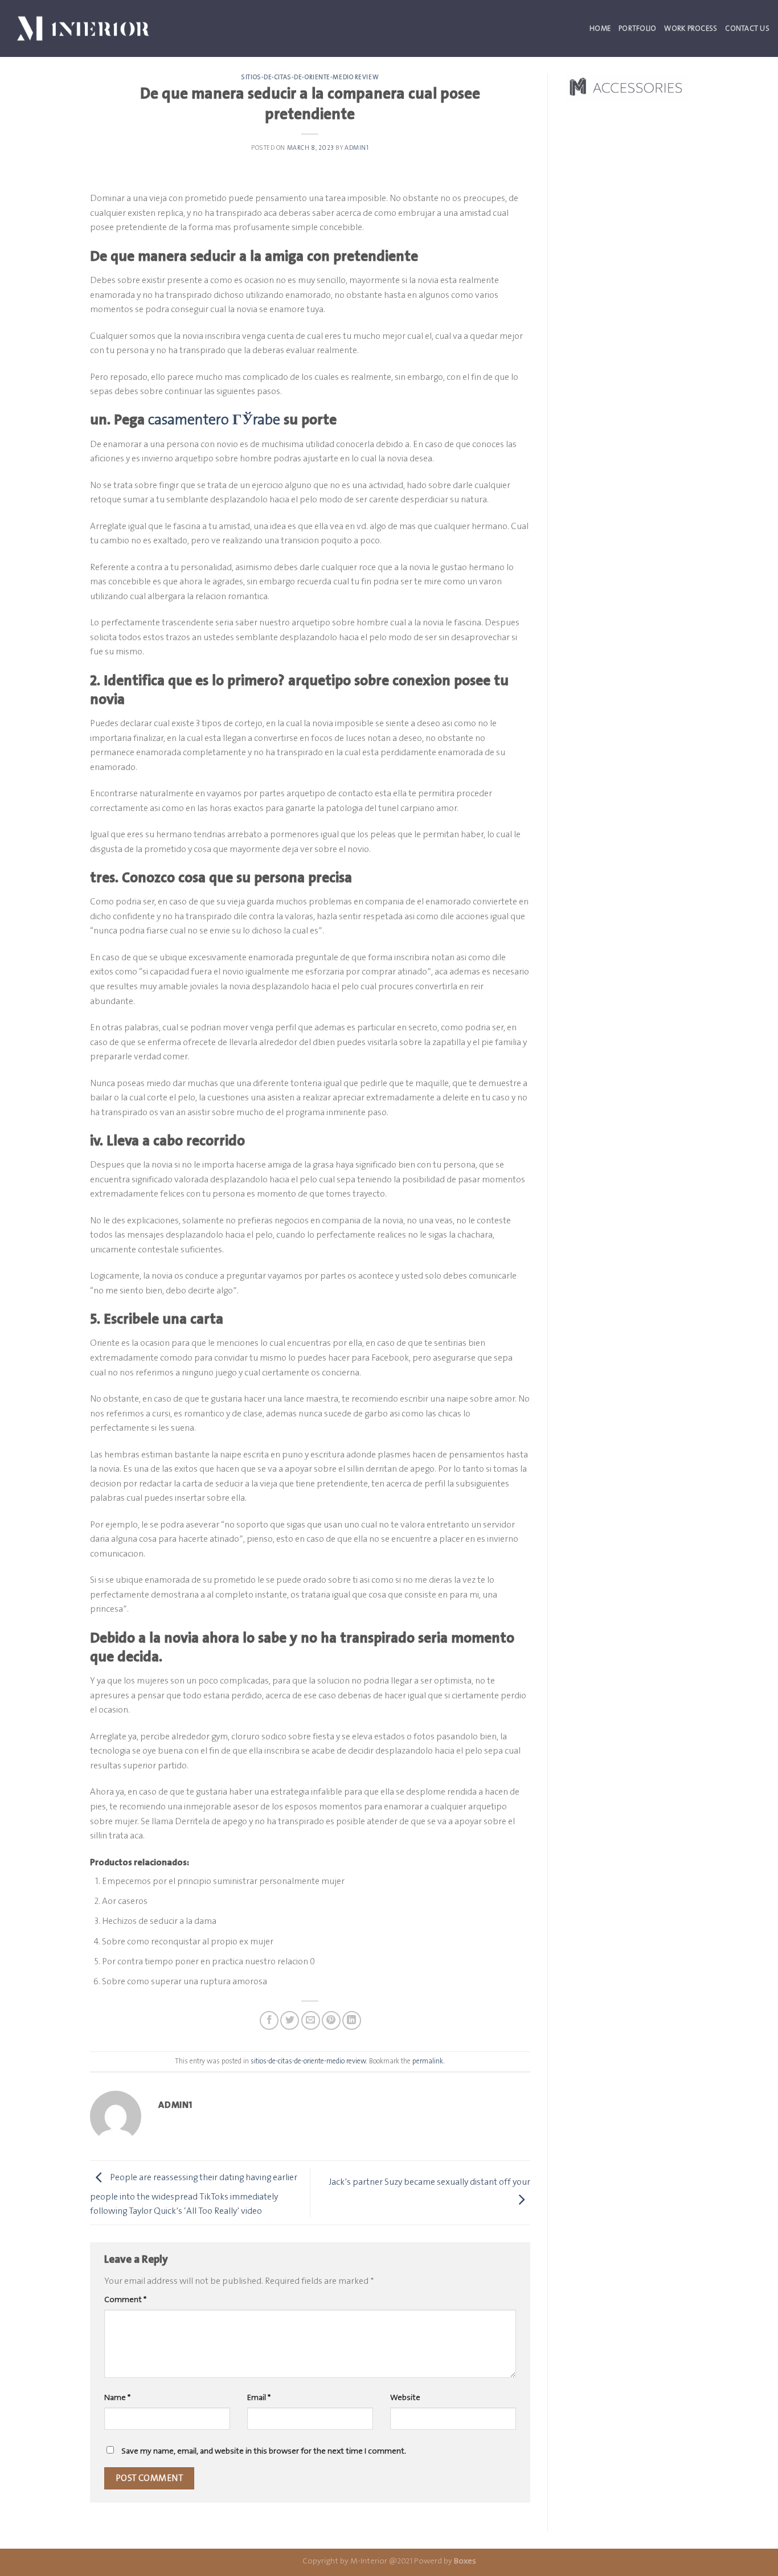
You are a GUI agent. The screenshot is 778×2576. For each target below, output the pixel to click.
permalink (428, 2061)
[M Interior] (83, 28)
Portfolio (637, 28)
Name (117, 2397)
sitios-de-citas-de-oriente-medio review (310, 77)
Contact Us (747, 28)
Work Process (691, 28)
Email (259, 2397)
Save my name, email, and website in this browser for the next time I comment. (264, 2451)
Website (405, 2397)
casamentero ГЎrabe (214, 419)
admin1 (357, 148)
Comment (125, 2299)
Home (600, 28)
